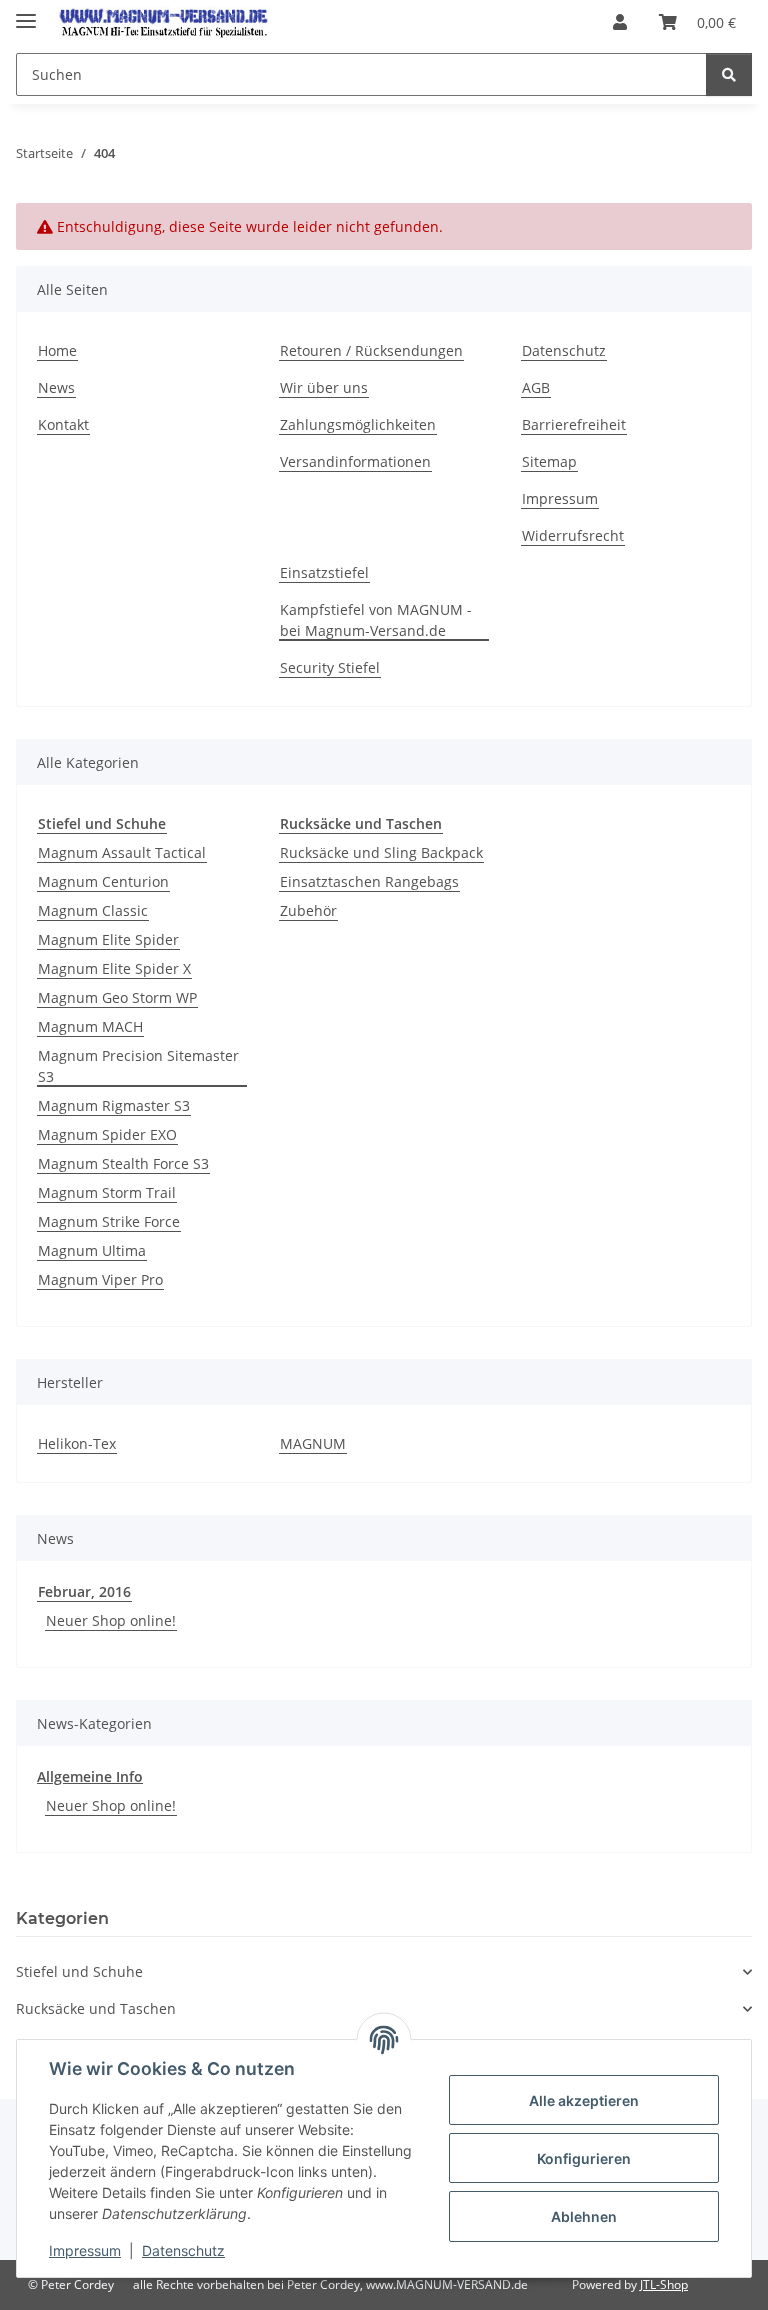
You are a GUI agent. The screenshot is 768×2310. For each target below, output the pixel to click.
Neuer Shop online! (111, 1620)
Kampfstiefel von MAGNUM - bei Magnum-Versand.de (376, 620)
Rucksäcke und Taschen (96, 2008)
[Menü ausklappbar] (26, 12)
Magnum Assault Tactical (122, 852)
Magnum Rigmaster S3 (114, 1105)
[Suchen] (729, 74)
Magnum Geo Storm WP (117, 997)
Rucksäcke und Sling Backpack (381, 852)
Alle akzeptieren (584, 2100)
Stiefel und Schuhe (79, 1971)
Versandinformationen (355, 461)
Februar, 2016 (84, 1591)
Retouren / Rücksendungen (371, 350)
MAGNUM (313, 1443)
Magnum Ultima (92, 1250)
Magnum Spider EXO (107, 1134)
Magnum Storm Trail (107, 1192)
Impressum (85, 2250)
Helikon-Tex (77, 1443)
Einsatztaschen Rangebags (369, 881)
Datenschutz (183, 2250)
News (56, 387)
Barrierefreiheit (574, 424)
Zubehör (308, 910)
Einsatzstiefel (324, 572)
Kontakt (63, 424)
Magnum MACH (90, 1026)
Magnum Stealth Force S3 (123, 1163)
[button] (620, 22)
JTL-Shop (664, 2284)
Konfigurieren (584, 2158)
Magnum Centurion (103, 881)
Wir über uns (324, 387)
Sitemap (549, 461)
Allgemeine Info (90, 1776)
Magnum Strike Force (109, 1221)
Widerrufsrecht (573, 535)
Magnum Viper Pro (100, 1279)
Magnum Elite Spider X (114, 968)
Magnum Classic (93, 910)
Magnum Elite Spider (108, 939)
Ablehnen (584, 2216)
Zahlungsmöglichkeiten (358, 424)
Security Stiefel (330, 667)
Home (57, 350)
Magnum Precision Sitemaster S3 (138, 1066)
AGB (536, 387)
